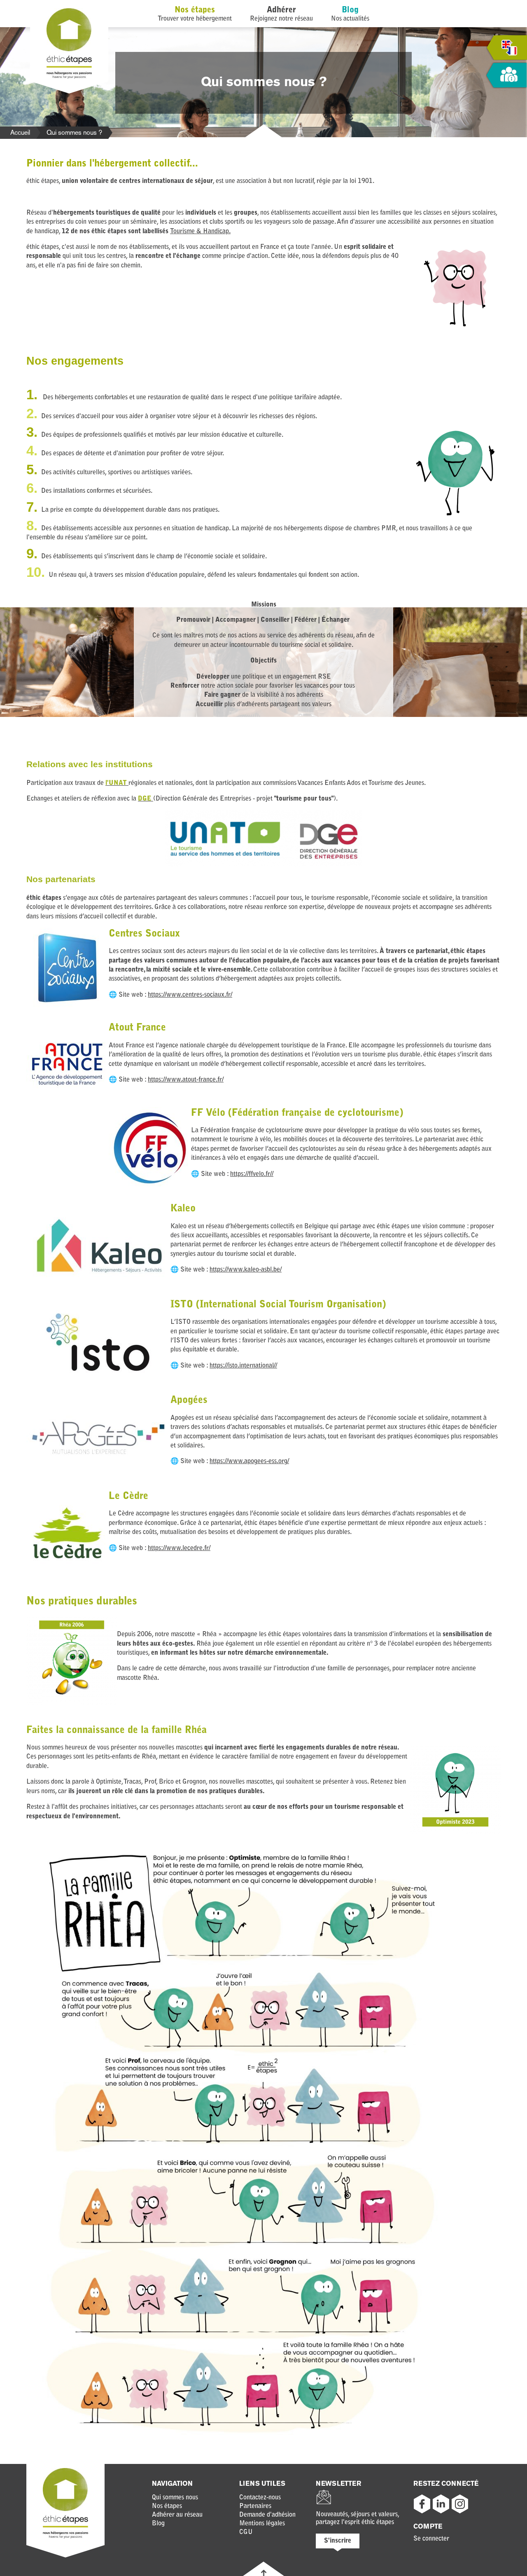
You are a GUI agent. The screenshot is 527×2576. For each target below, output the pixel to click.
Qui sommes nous (175, 2498)
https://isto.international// (243, 1366)
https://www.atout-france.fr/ (186, 1080)
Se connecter (431, 2539)
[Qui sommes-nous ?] (506, 76)
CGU (246, 2532)
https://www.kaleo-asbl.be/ (246, 1270)
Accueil (20, 132)
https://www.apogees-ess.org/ (249, 1461)
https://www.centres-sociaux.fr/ (190, 995)
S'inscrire (338, 2541)
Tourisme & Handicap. (200, 232)
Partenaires (255, 2506)
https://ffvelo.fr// (252, 1174)
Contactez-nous (260, 2498)
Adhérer (281, 10)
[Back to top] (264, 2573)
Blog (350, 10)
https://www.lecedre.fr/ (179, 1548)
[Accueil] (69, 77)
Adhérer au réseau (177, 2515)
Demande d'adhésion (267, 2515)
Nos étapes (195, 10)
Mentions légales (262, 2524)
